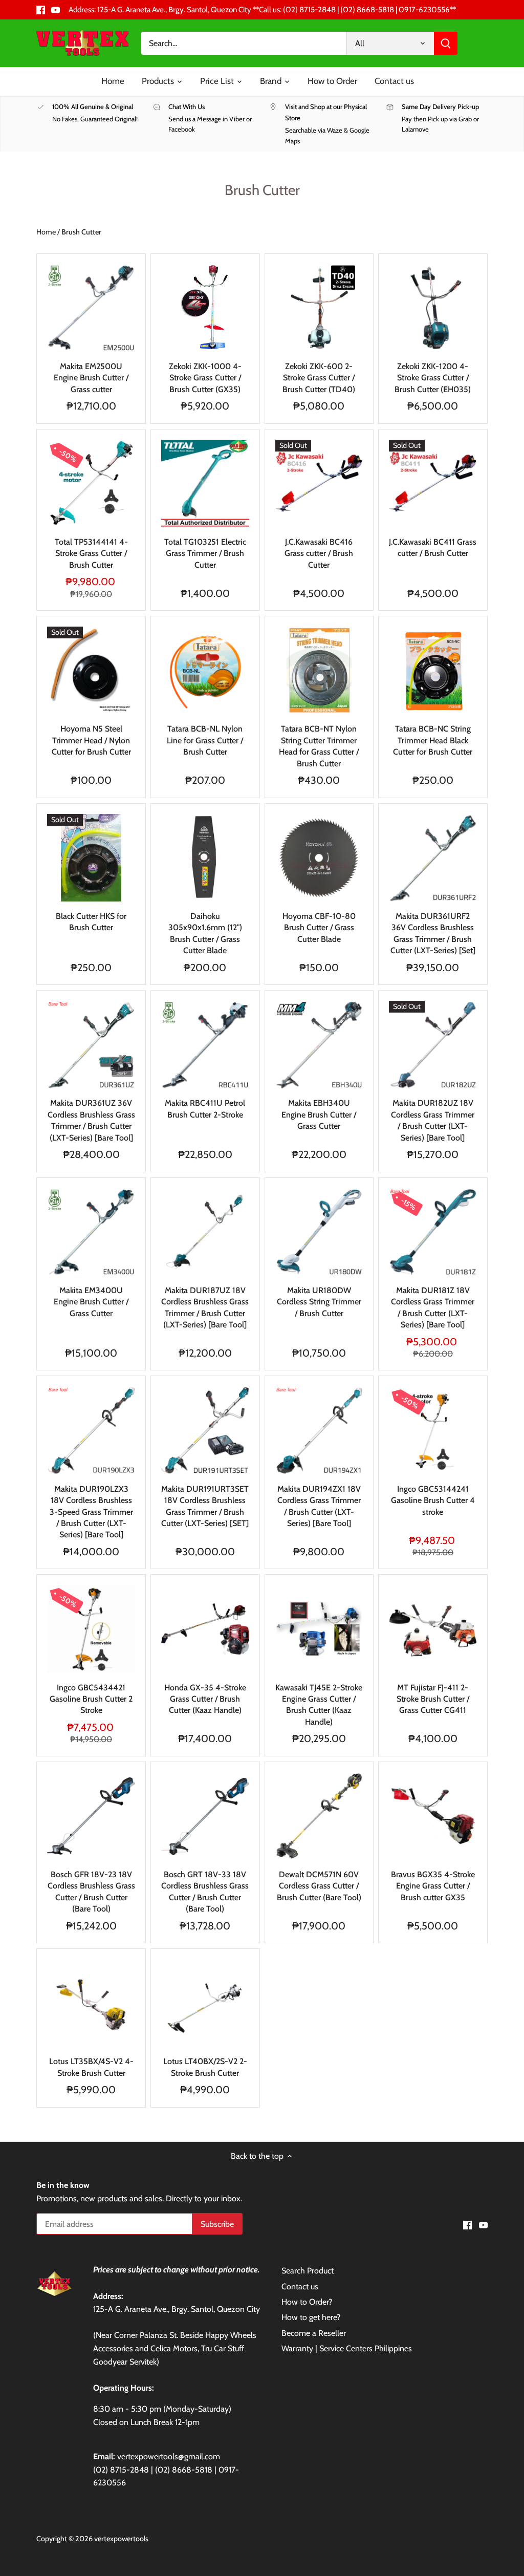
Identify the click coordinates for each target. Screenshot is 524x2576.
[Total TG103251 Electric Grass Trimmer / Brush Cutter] (205, 484)
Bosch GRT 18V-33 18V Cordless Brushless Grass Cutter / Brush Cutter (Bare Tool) (205, 1892)
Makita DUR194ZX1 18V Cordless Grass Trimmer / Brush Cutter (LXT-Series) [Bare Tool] (319, 1506)
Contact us (300, 2287)
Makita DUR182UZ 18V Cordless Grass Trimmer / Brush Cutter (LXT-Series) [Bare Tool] (433, 1120)
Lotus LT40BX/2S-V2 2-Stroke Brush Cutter (205, 2067)
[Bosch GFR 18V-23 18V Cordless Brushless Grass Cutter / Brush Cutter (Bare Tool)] (91, 1816)
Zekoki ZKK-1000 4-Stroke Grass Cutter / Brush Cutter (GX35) (205, 378)
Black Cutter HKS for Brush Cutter (91, 922)
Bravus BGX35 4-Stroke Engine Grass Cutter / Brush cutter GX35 (433, 1886)
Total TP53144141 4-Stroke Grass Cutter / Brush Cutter (91, 553)
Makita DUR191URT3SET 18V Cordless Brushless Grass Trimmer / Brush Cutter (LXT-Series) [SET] (205, 1506)
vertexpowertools (121, 2539)
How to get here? (311, 2317)
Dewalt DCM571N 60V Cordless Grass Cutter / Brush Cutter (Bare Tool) (319, 1886)
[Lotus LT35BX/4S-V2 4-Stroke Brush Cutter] (91, 2003)
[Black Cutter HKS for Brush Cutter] (91, 858)
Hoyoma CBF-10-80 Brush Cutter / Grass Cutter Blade (319, 928)
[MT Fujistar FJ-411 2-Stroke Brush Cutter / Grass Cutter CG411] (433, 1629)
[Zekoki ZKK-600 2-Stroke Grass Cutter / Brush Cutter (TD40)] (319, 308)
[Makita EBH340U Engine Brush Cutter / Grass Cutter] (319, 1045)
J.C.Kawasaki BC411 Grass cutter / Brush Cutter (433, 548)
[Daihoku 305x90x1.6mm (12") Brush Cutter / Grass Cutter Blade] (205, 858)
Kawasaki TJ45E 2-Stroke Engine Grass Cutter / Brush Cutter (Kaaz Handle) (319, 1705)
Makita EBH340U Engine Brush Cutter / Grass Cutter (319, 1114)
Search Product (308, 2271)
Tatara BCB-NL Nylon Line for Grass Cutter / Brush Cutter (205, 740)
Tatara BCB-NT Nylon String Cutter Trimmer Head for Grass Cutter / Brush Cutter (319, 746)
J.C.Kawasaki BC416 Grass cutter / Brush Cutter (319, 553)
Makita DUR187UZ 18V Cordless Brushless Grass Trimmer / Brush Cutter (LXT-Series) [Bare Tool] (205, 1307)
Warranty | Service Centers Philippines (347, 2348)
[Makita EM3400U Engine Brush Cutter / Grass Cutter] (91, 1232)
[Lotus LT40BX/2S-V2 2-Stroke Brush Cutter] (205, 2003)
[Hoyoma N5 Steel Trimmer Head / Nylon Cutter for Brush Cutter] (91, 671)
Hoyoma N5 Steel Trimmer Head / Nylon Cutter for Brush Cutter (91, 740)
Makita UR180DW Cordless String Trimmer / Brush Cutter (319, 1302)
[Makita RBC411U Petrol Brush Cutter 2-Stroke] (205, 1045)
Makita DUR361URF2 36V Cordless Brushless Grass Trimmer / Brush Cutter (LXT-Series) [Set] (433, 933)
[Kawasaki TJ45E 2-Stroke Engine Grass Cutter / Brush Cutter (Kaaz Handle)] (319, 1629)
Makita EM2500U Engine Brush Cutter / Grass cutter (91, 378)
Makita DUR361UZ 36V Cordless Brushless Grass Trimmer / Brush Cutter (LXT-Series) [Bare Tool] (91, 1120)
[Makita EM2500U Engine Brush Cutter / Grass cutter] (91, 308)
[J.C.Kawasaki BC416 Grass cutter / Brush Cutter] (319, 484)
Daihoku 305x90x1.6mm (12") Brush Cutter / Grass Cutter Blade (205, 933)
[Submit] (446, 43)
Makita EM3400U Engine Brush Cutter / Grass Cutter (91, 1302)
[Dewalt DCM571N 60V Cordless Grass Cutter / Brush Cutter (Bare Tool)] (319, 1816)
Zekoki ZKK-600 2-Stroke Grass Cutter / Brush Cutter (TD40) (319, 378)
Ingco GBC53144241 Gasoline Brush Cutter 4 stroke (433, 1500)
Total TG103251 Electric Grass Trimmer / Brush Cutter (205, 553)
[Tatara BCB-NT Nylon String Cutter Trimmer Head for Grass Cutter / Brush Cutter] (319, 671)
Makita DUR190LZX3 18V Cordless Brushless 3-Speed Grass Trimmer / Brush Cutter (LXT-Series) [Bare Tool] (91, 1512)
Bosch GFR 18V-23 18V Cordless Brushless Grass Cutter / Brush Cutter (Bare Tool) (91, 1892)
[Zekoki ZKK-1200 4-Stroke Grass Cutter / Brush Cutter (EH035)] (433, 308)
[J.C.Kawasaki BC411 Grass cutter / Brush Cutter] (433, 484)
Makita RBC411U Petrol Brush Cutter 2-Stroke (205, 1109)
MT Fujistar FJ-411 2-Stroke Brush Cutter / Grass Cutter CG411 (433, 1699)
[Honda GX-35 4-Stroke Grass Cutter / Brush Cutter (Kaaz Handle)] (205, 1629)
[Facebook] (41, 10)
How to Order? (307, 2302)
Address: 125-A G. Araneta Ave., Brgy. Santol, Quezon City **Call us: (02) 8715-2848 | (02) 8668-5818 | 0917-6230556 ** (262, 9)
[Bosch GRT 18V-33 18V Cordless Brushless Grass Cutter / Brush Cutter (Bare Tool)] (205, 1816)
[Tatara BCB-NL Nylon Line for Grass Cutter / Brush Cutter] (205, 671)
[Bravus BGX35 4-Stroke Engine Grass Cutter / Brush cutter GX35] (433, 1816)
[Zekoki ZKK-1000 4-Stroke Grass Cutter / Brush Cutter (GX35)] (205, 308)
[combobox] (244, 43)
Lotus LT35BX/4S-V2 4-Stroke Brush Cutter (91, 2067)
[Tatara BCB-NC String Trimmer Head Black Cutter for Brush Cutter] (433, 671)
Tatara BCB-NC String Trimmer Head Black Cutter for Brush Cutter (433, 740)
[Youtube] (56, 10)
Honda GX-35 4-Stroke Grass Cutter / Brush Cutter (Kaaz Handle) (205, 1699)
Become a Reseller (314, 2333)
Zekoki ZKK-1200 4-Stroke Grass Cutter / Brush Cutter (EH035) (433, 378)
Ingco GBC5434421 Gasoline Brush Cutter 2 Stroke (91, 1699)
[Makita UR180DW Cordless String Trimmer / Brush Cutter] (319, 1232)
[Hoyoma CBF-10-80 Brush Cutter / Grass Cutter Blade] (319, 858)
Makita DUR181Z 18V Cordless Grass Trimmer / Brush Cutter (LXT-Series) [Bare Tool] (433, 1307)
